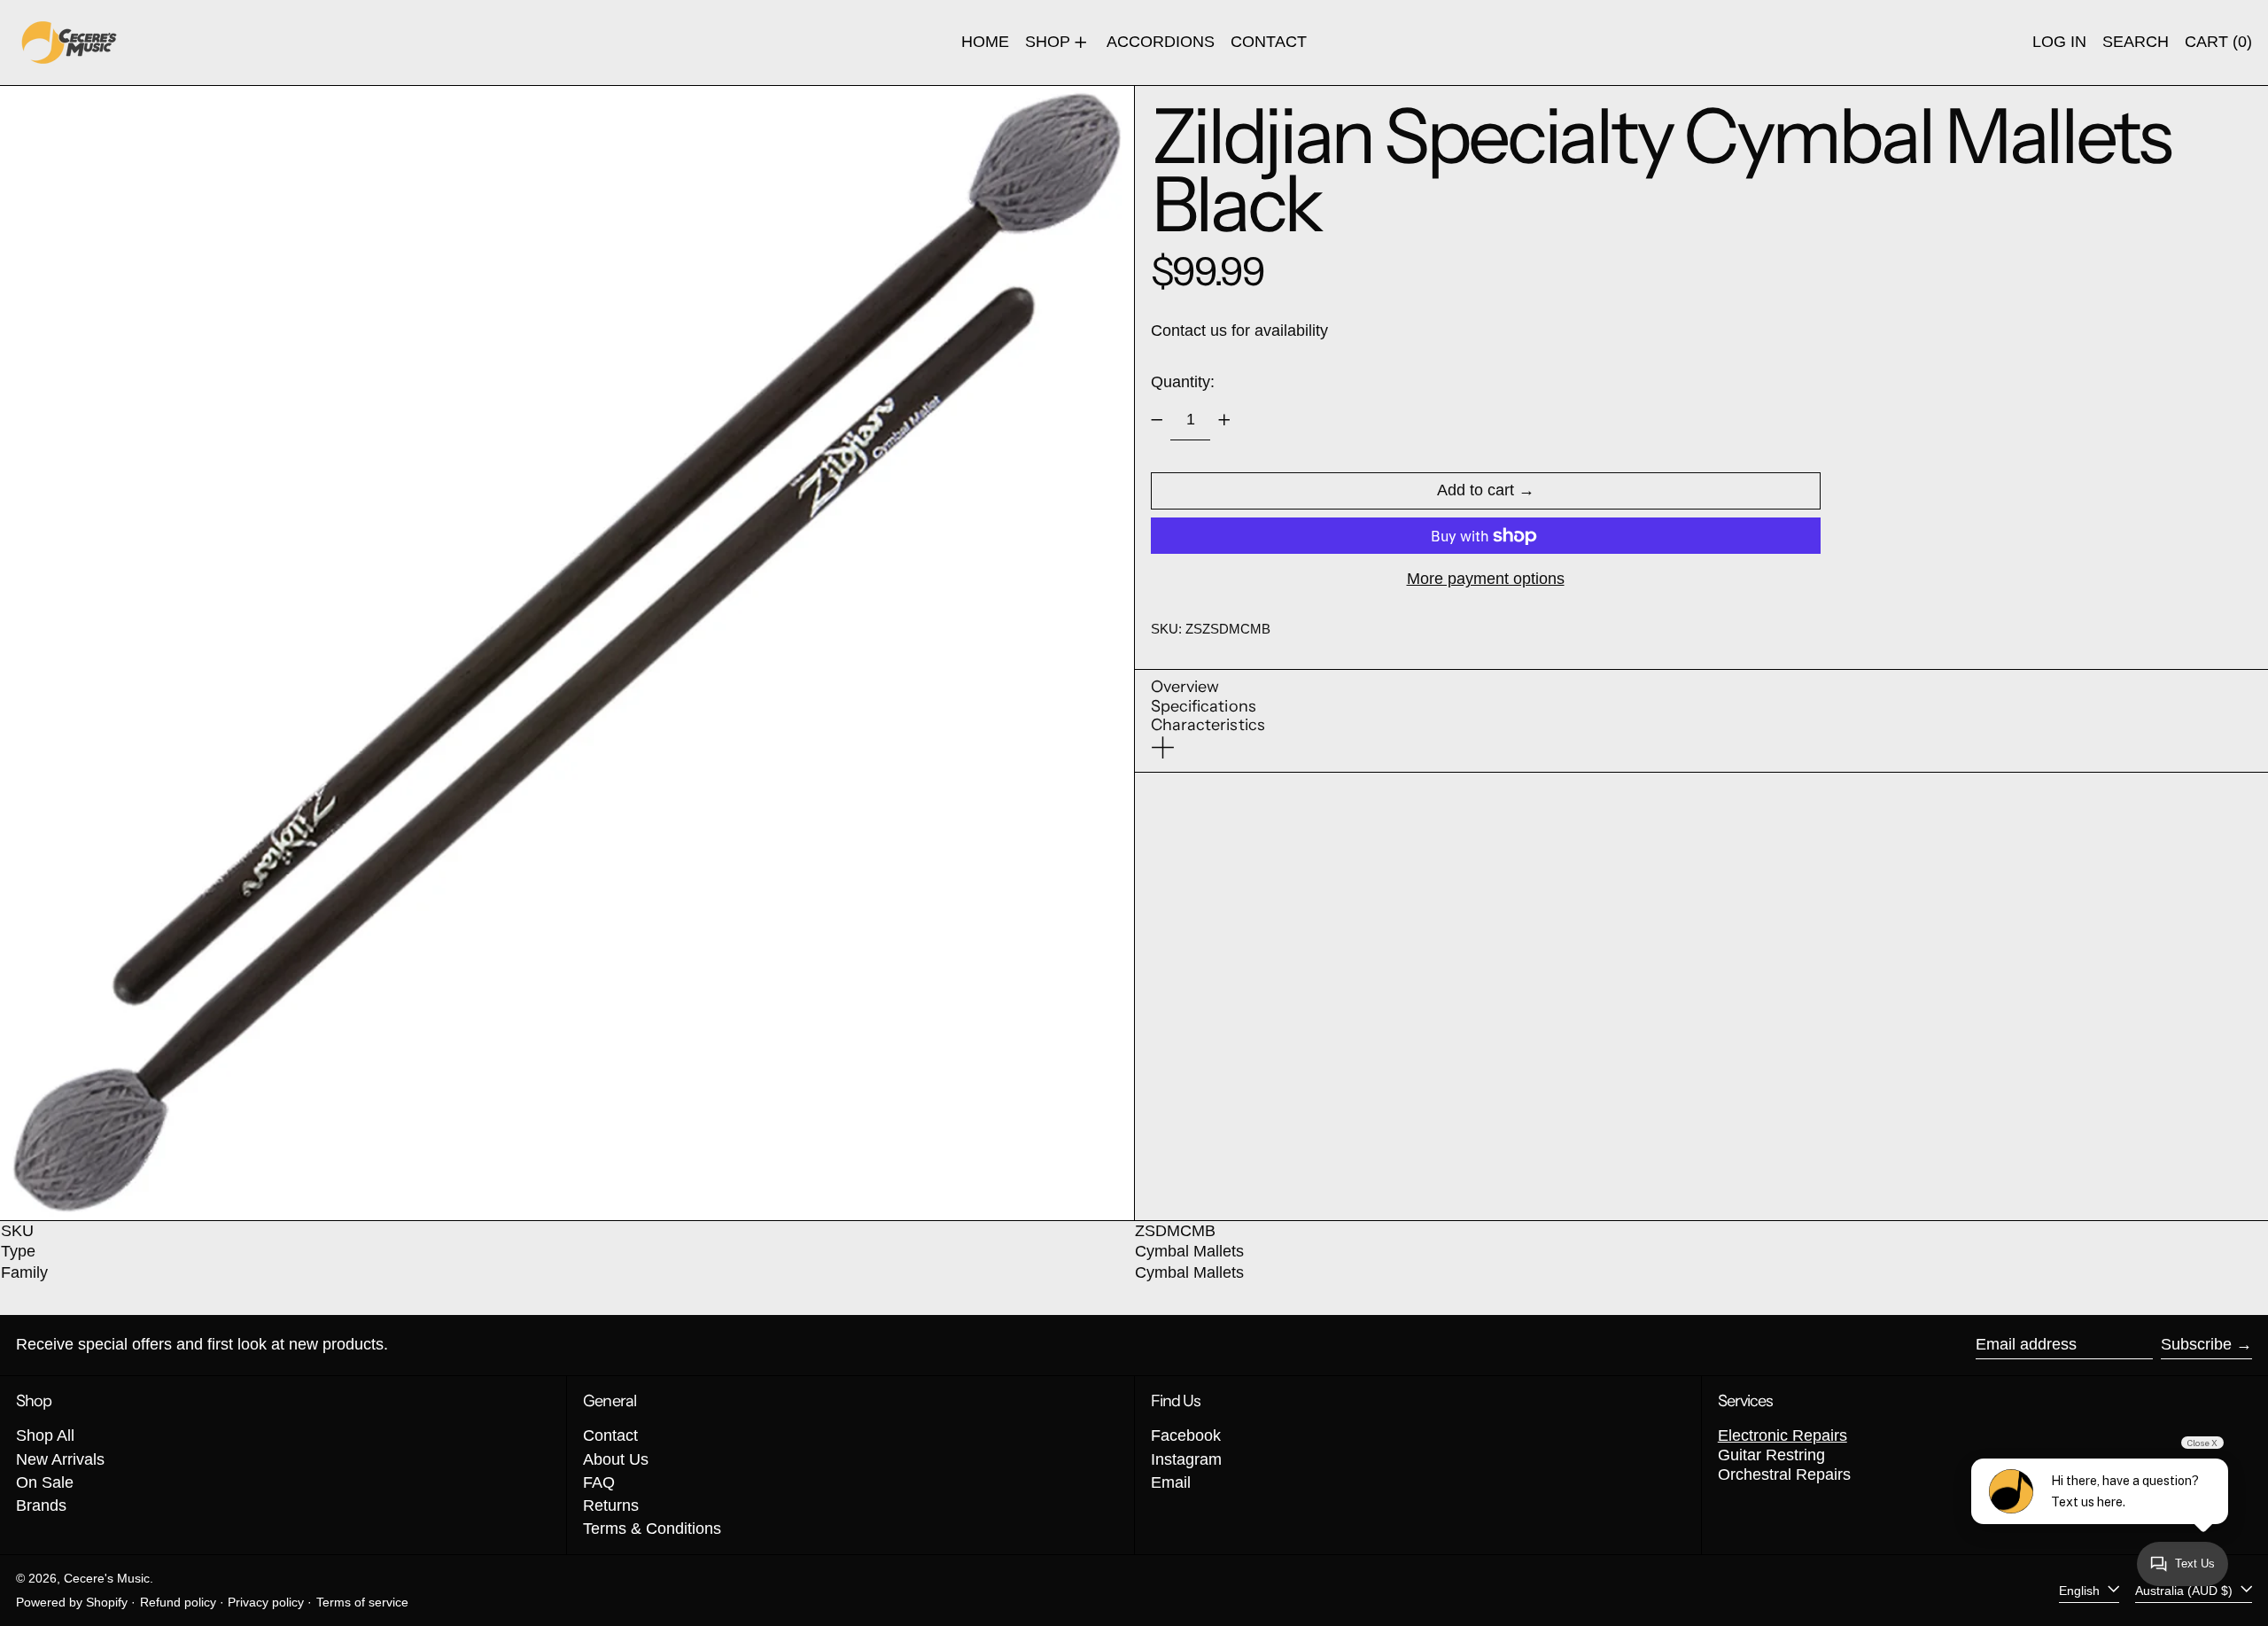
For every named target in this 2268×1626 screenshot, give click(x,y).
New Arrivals (60, 1459)
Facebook (1186, 1435)
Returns (611, 1505)
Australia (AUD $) (2186, 1590)
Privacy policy (266, 1602)
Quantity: (1183, 382)
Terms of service (362, 1602)
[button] (2136, 43)
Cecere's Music (107, 1578)
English (2081, 1590)
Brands (41, 1505)
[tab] (1208, 688)
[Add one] (1224, 420)
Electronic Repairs (1783, 1435)
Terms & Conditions (652, 1529)
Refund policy (178, 1602)
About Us (616, 1459)
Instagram (1186, 1459)
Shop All (45, 1435)
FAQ (599, 1482)
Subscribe (2196, 1344)
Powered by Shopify (72, 1602)
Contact (610, 1435)
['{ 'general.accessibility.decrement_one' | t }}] (1157, 420)
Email (1171, 1482)
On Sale (45, 1482)
